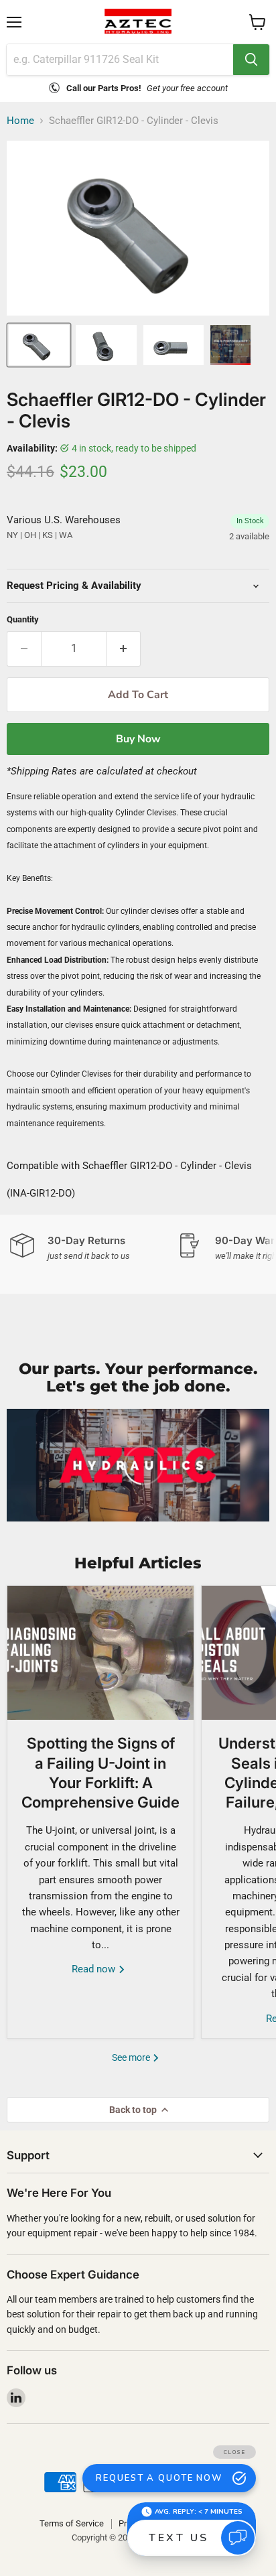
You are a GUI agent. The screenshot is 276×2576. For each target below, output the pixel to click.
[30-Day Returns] (94, 1248)
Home (20, 121)
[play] (138, 1465)
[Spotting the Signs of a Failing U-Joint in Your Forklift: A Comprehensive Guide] (100, 1653)
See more (132, 2057)
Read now (95, 1969)
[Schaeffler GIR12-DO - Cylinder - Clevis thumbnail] (39, 345)
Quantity (23, 619)
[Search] (251, 60)
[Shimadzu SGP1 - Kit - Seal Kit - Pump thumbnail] (230, 345)
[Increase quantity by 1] (124, 649)
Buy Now (138, 739)
